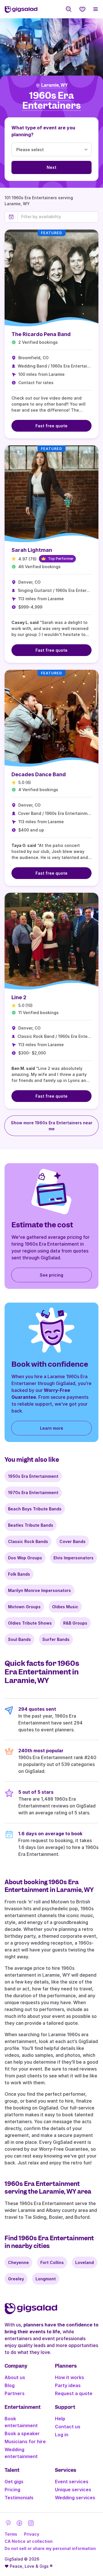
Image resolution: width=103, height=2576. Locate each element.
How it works (70, 2377)
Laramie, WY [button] (54, 85)
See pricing (51, 1275)
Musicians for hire (25, 2441)
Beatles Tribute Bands (31, 1525)
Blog (10, 2385)
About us (15, 2377)
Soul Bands (19, 1639)
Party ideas (68, 2385)
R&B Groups (75, 1623)
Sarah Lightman (32, 550)
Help (60, 2419)
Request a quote (74, 2393)
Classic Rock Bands (28, 1541)
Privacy (32, 2534)
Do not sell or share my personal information (50, 2548)
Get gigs (14, 2482)
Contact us (68, 2427)
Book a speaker (22, 2433)
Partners (15, 2393)
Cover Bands (73, 1541)
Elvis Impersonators (74, 1558)
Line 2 (19, 997)
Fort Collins (52, 2262)
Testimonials (19, 2498)
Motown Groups (24, 1607)
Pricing (12, 2490)
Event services (72, 2482)
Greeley (16, 2279)
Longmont (46, 2279)
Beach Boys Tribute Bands (35, 1509)
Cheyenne (18, 2262)
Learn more (52, 1428)
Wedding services (75, 2498)
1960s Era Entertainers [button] (51, 101)
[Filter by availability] (58, 217)
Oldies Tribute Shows (30, 1623)
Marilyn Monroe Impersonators (39, 1590)
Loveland (85, 2262)
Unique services (73, 2490)
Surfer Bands (56, 1639)
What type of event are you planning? (43, 131)
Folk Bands (19, 1574)
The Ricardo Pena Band (41, 334)
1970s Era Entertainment (33, 1493)
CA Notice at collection (29, 2541)
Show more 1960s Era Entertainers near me (52, 1126)
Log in (62, 2435)
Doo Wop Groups (25, 1558)
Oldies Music (65, 1607)
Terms (11, 2534)
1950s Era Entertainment (33, 1476)
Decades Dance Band (39, 774)
